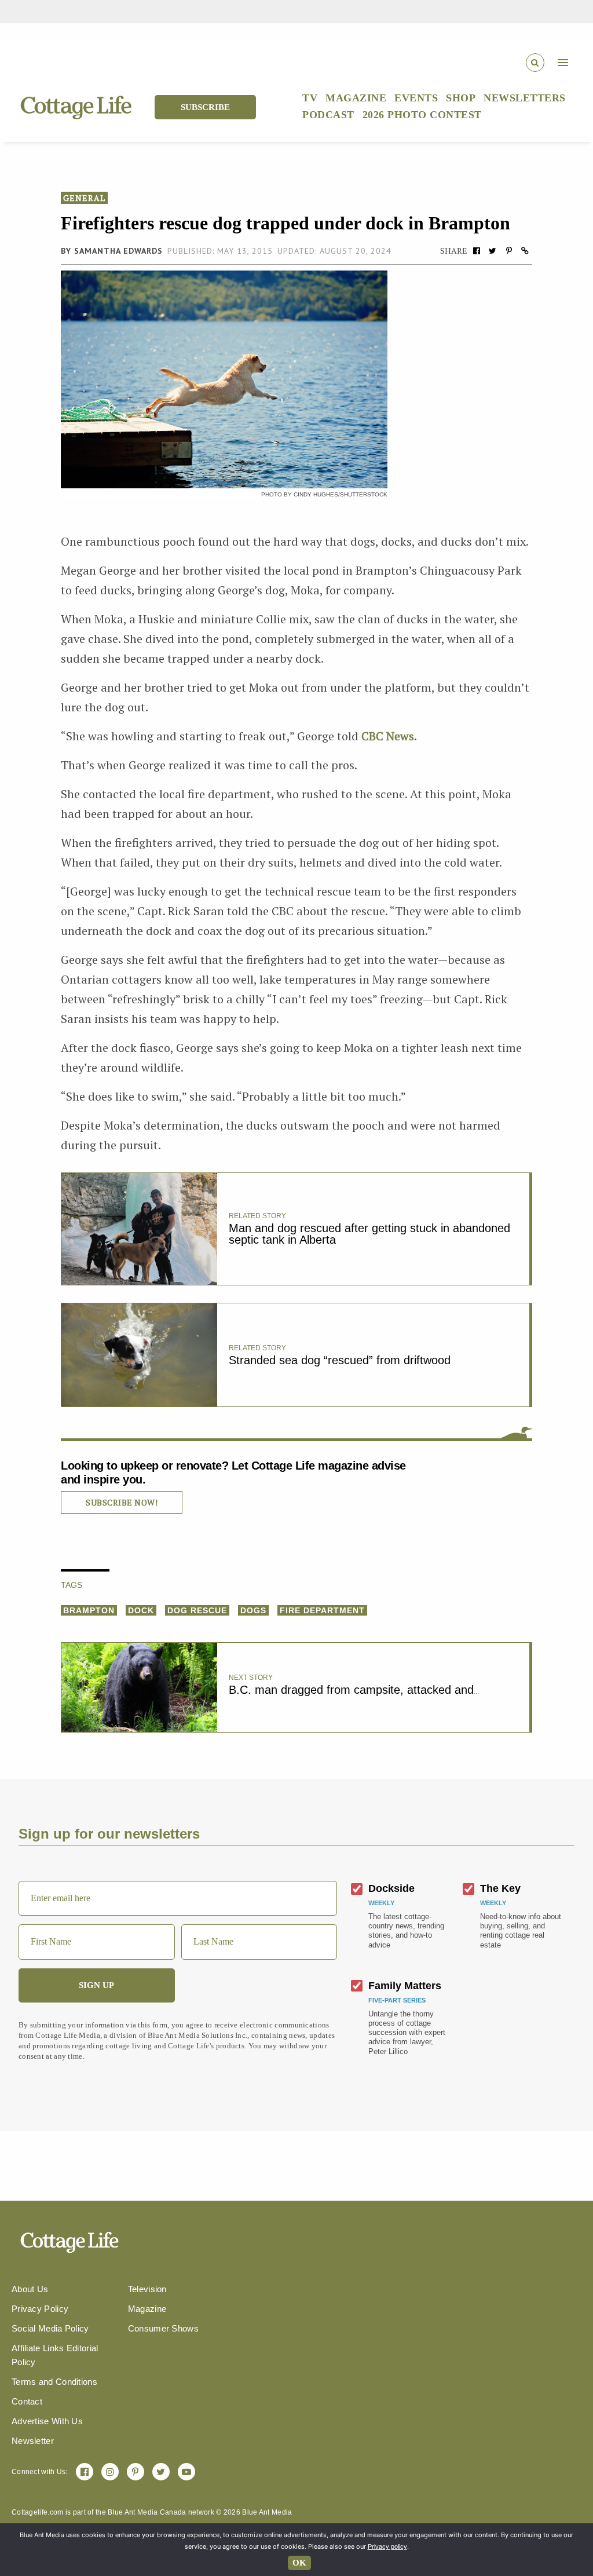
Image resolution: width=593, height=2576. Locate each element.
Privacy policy (387, 2546)
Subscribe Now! (122, 1502)
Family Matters (405, 1986)
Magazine (356, 98)
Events (416, 98)
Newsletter (33, 2441)
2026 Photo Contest (422, 115)
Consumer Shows (163, 2328)
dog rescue (197, 1610)
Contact (27, 2401)
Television (147, 2289)
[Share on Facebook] (477, 251)
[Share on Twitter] (493, 251)
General (84, 198)
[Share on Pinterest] (509, 251)
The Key (500, 1888)
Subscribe (205, 107)
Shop (461, 98)
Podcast (328, 115)
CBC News (388, 736)
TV (310, 98)
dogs (253, 1610)
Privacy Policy (40, 2309)
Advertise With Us (47, 2421)
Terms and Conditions (54, 2382)
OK (299, 2563)
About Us (30, 2289)
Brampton (89, 1610)
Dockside (391, 1888)
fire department (322, 1610)
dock (141, 1610)
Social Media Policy (50, 2328)
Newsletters (525, 98)
